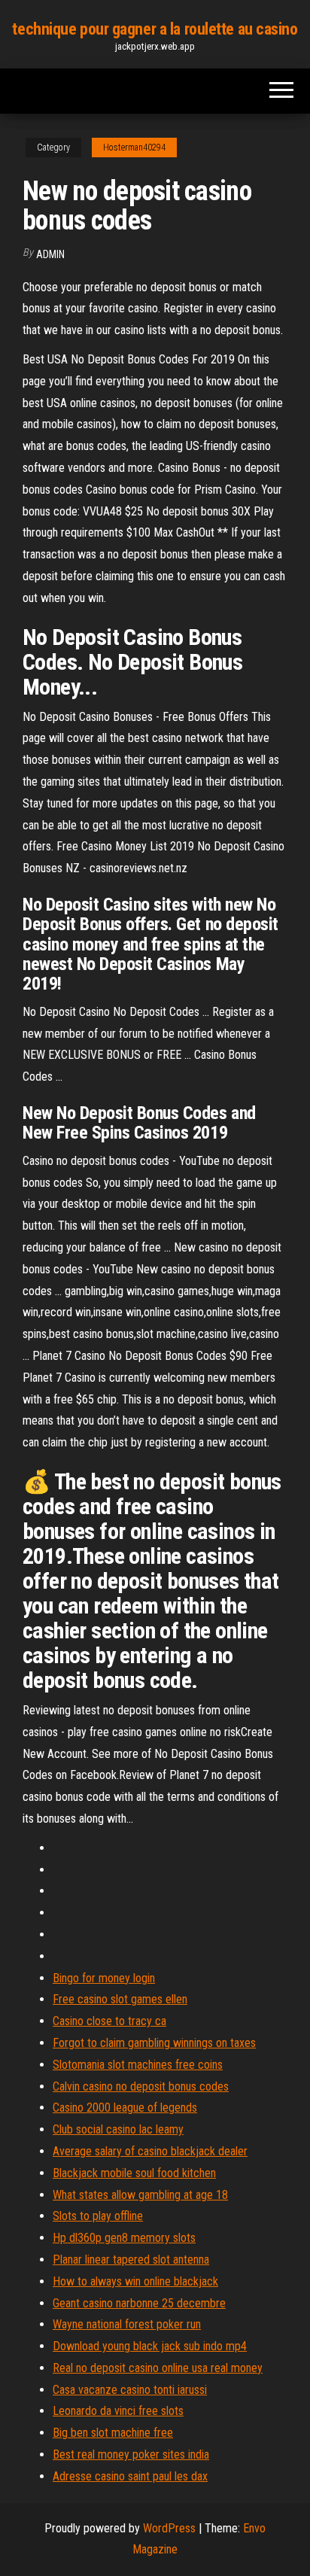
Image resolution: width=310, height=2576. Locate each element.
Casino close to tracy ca (109, 2021)
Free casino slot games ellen (120, 1999)
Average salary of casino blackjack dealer (150, 2151)
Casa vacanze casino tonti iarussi (130, 2390)
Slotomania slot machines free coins (138, 2065)
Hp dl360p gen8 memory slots (124, 2238)
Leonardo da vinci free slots (118, 2411)
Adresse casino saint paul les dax (130, 2476)
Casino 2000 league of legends (125, 2108)
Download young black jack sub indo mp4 (150, 2346)
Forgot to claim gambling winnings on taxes (154, 2043)
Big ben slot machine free (113, 2433)
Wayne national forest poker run (127, 2324)
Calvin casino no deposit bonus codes (141, 2086)
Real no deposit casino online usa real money (158, 2368)
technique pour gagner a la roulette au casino (155, 29)
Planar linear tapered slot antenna (131, 2260)
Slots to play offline (98, 2216)
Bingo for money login (104, 1978)
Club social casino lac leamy (118, 2129)
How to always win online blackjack (135, 2281)
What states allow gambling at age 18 (140, 2195)
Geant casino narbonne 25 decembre (139, 2303)
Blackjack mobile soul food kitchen (134, 2173)
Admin (50, 254)
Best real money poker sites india (131, 2454)
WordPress (169, 2528)
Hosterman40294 (134, 148)
